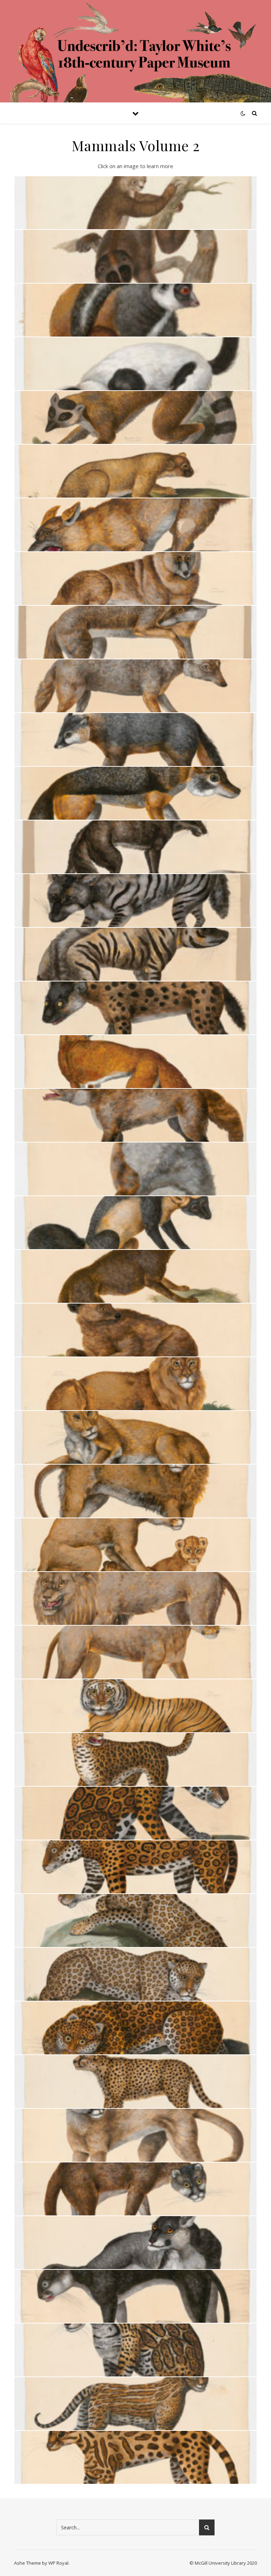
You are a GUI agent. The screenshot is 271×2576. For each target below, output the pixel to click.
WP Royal (58, 2563)
